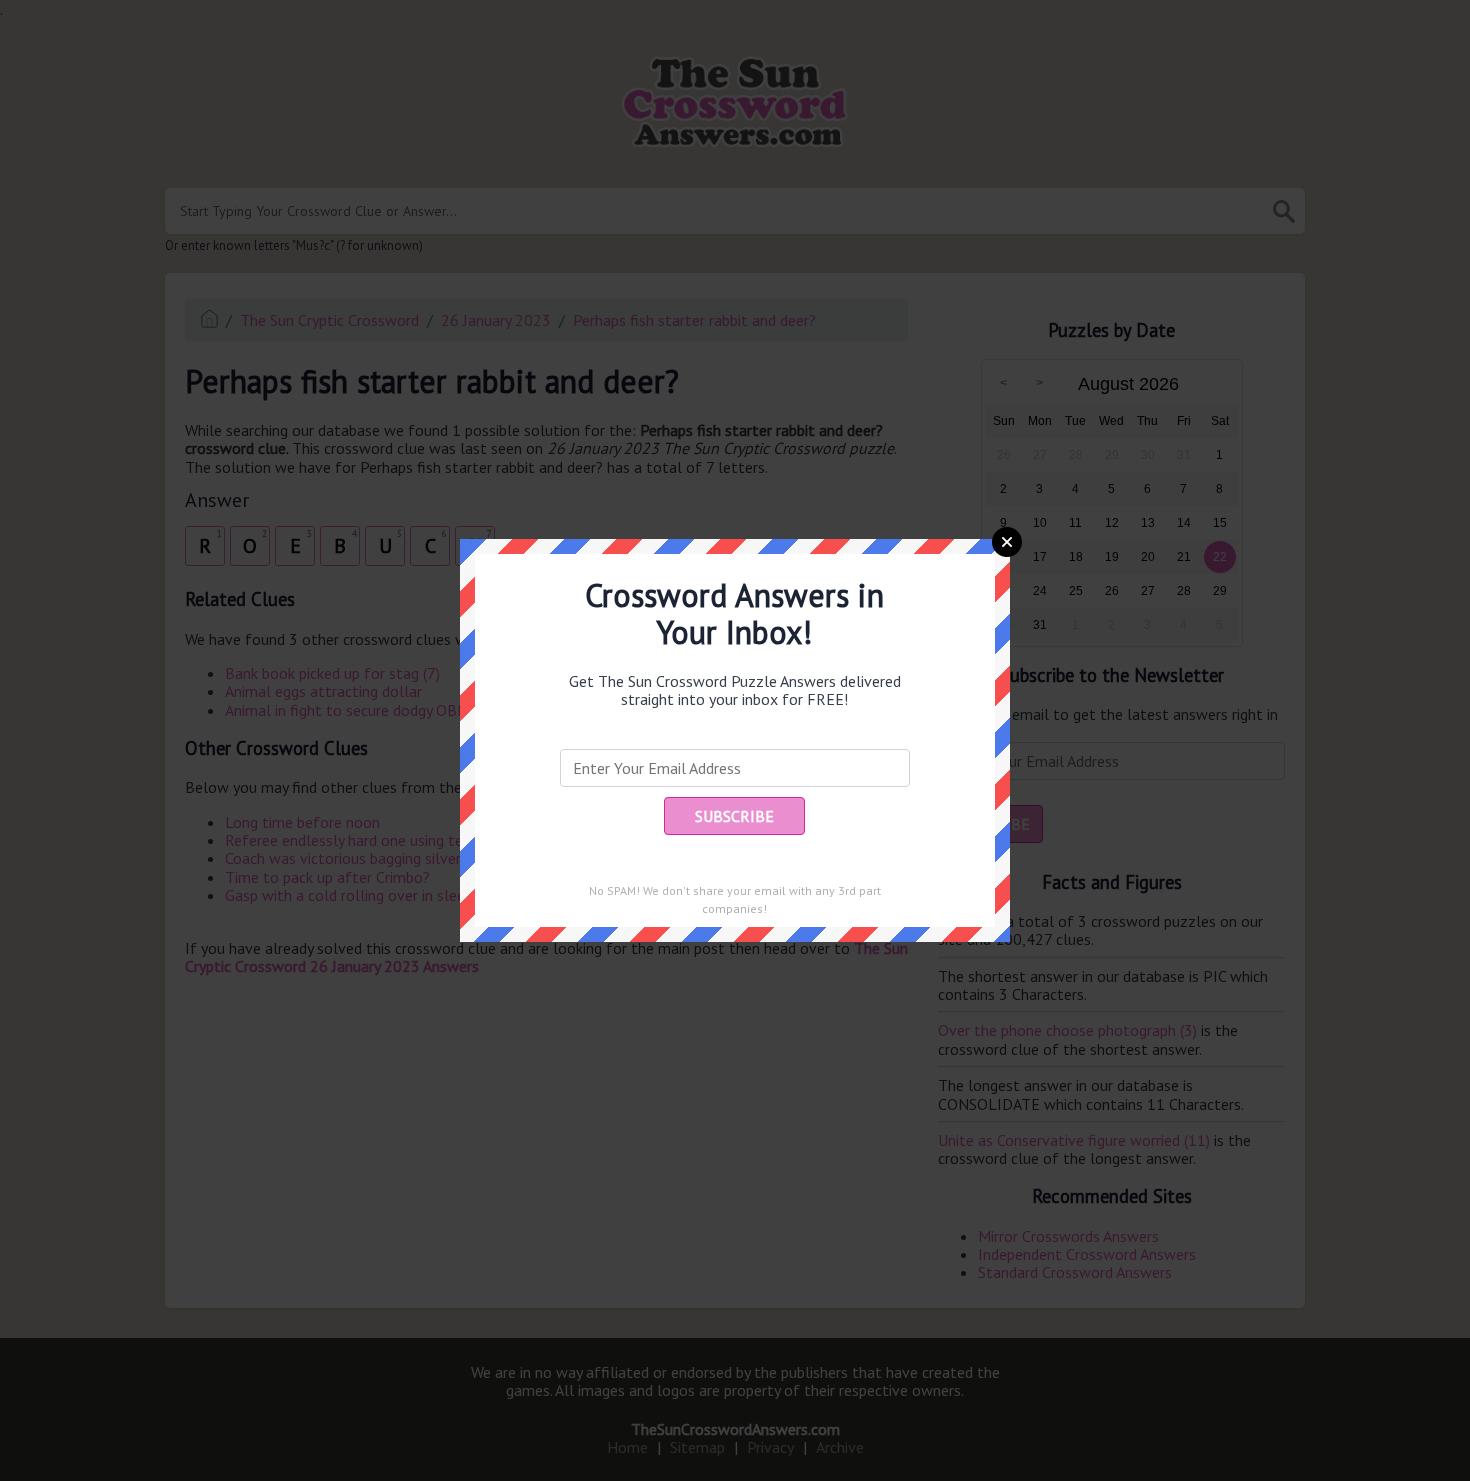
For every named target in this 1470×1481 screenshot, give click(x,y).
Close (1007, 542)
